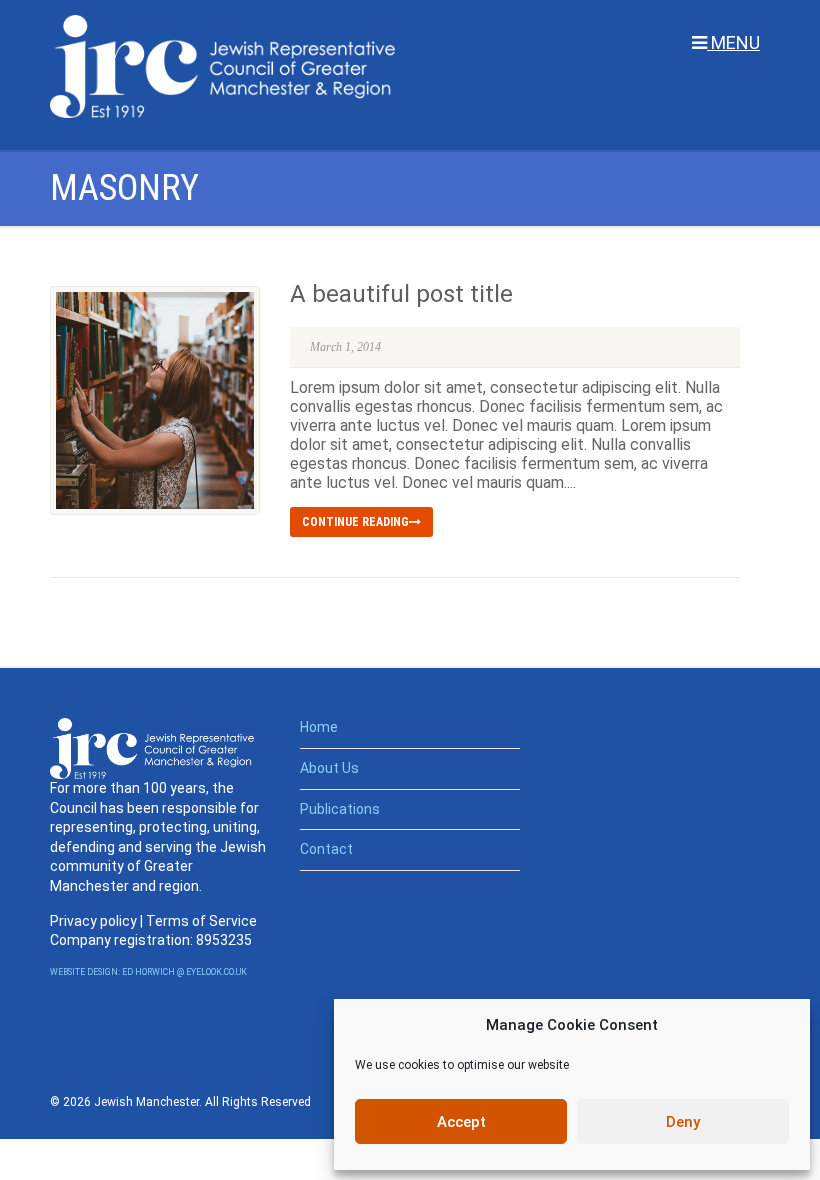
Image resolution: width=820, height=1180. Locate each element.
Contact (326, 849)
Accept (461, 1122)
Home (319, 727)
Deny (683, 1122)
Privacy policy (93, 921)
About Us (329, 768)
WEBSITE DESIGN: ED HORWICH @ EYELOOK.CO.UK (148, 972)
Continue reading (355, 522)
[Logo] (222, 66)
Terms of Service (201, 921)
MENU (733, 42)
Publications (340, 809)
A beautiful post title (401, 294)
